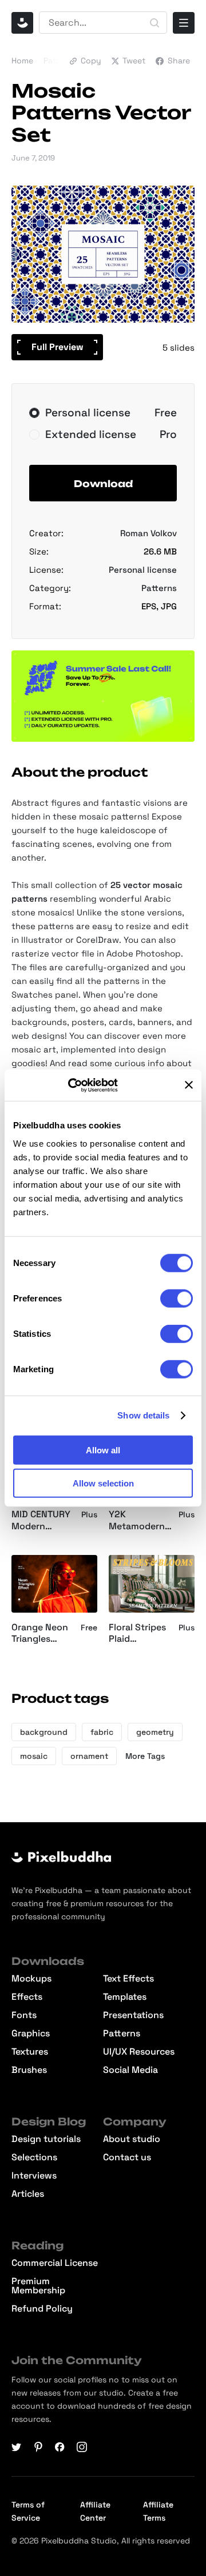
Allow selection (103, 1483)
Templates (125, 1997)
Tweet (134, 61)
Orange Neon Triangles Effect (40, 1634)
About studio (132, 2139)
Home (22, 61)
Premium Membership (38, 2286)
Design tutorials (46, 2139)
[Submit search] (154, 23)
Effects (27, 1997)
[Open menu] (184, 23)
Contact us (127, 2157)
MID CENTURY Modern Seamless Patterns (41, 1521)
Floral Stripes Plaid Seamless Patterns (137, 1634)
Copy (91, 61)
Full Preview (58, 347)
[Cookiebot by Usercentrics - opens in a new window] (84, 1085)
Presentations (133, 2015)
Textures (30, 2052)
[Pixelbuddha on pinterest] (38, 2447)
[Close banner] (189, 1085)
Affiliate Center (95, 2511)
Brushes (29, 2070)
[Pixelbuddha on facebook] (60, 2447)
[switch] (177, 1298)
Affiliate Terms (158, 2511)
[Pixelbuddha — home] (22, 23)
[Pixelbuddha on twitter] (17, 2447)
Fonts (24, 2015)
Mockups (31, 1979)
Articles (28, 2194)
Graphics (31, 2034)
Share (179, 61)
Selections (34, 2157)
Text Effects (128, 1979)
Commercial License (55, 2263)
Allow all (103, 1450)
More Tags (145, 1756)
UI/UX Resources (139, 2052)
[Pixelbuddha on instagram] (82, 2447)
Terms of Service (28, 2511)
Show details (143, 1415)
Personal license (143, 570)
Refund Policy (42, 2309)
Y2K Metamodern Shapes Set (137, 1521)
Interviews (34, 2176)
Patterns (60, 61)
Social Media (130, 2070)
